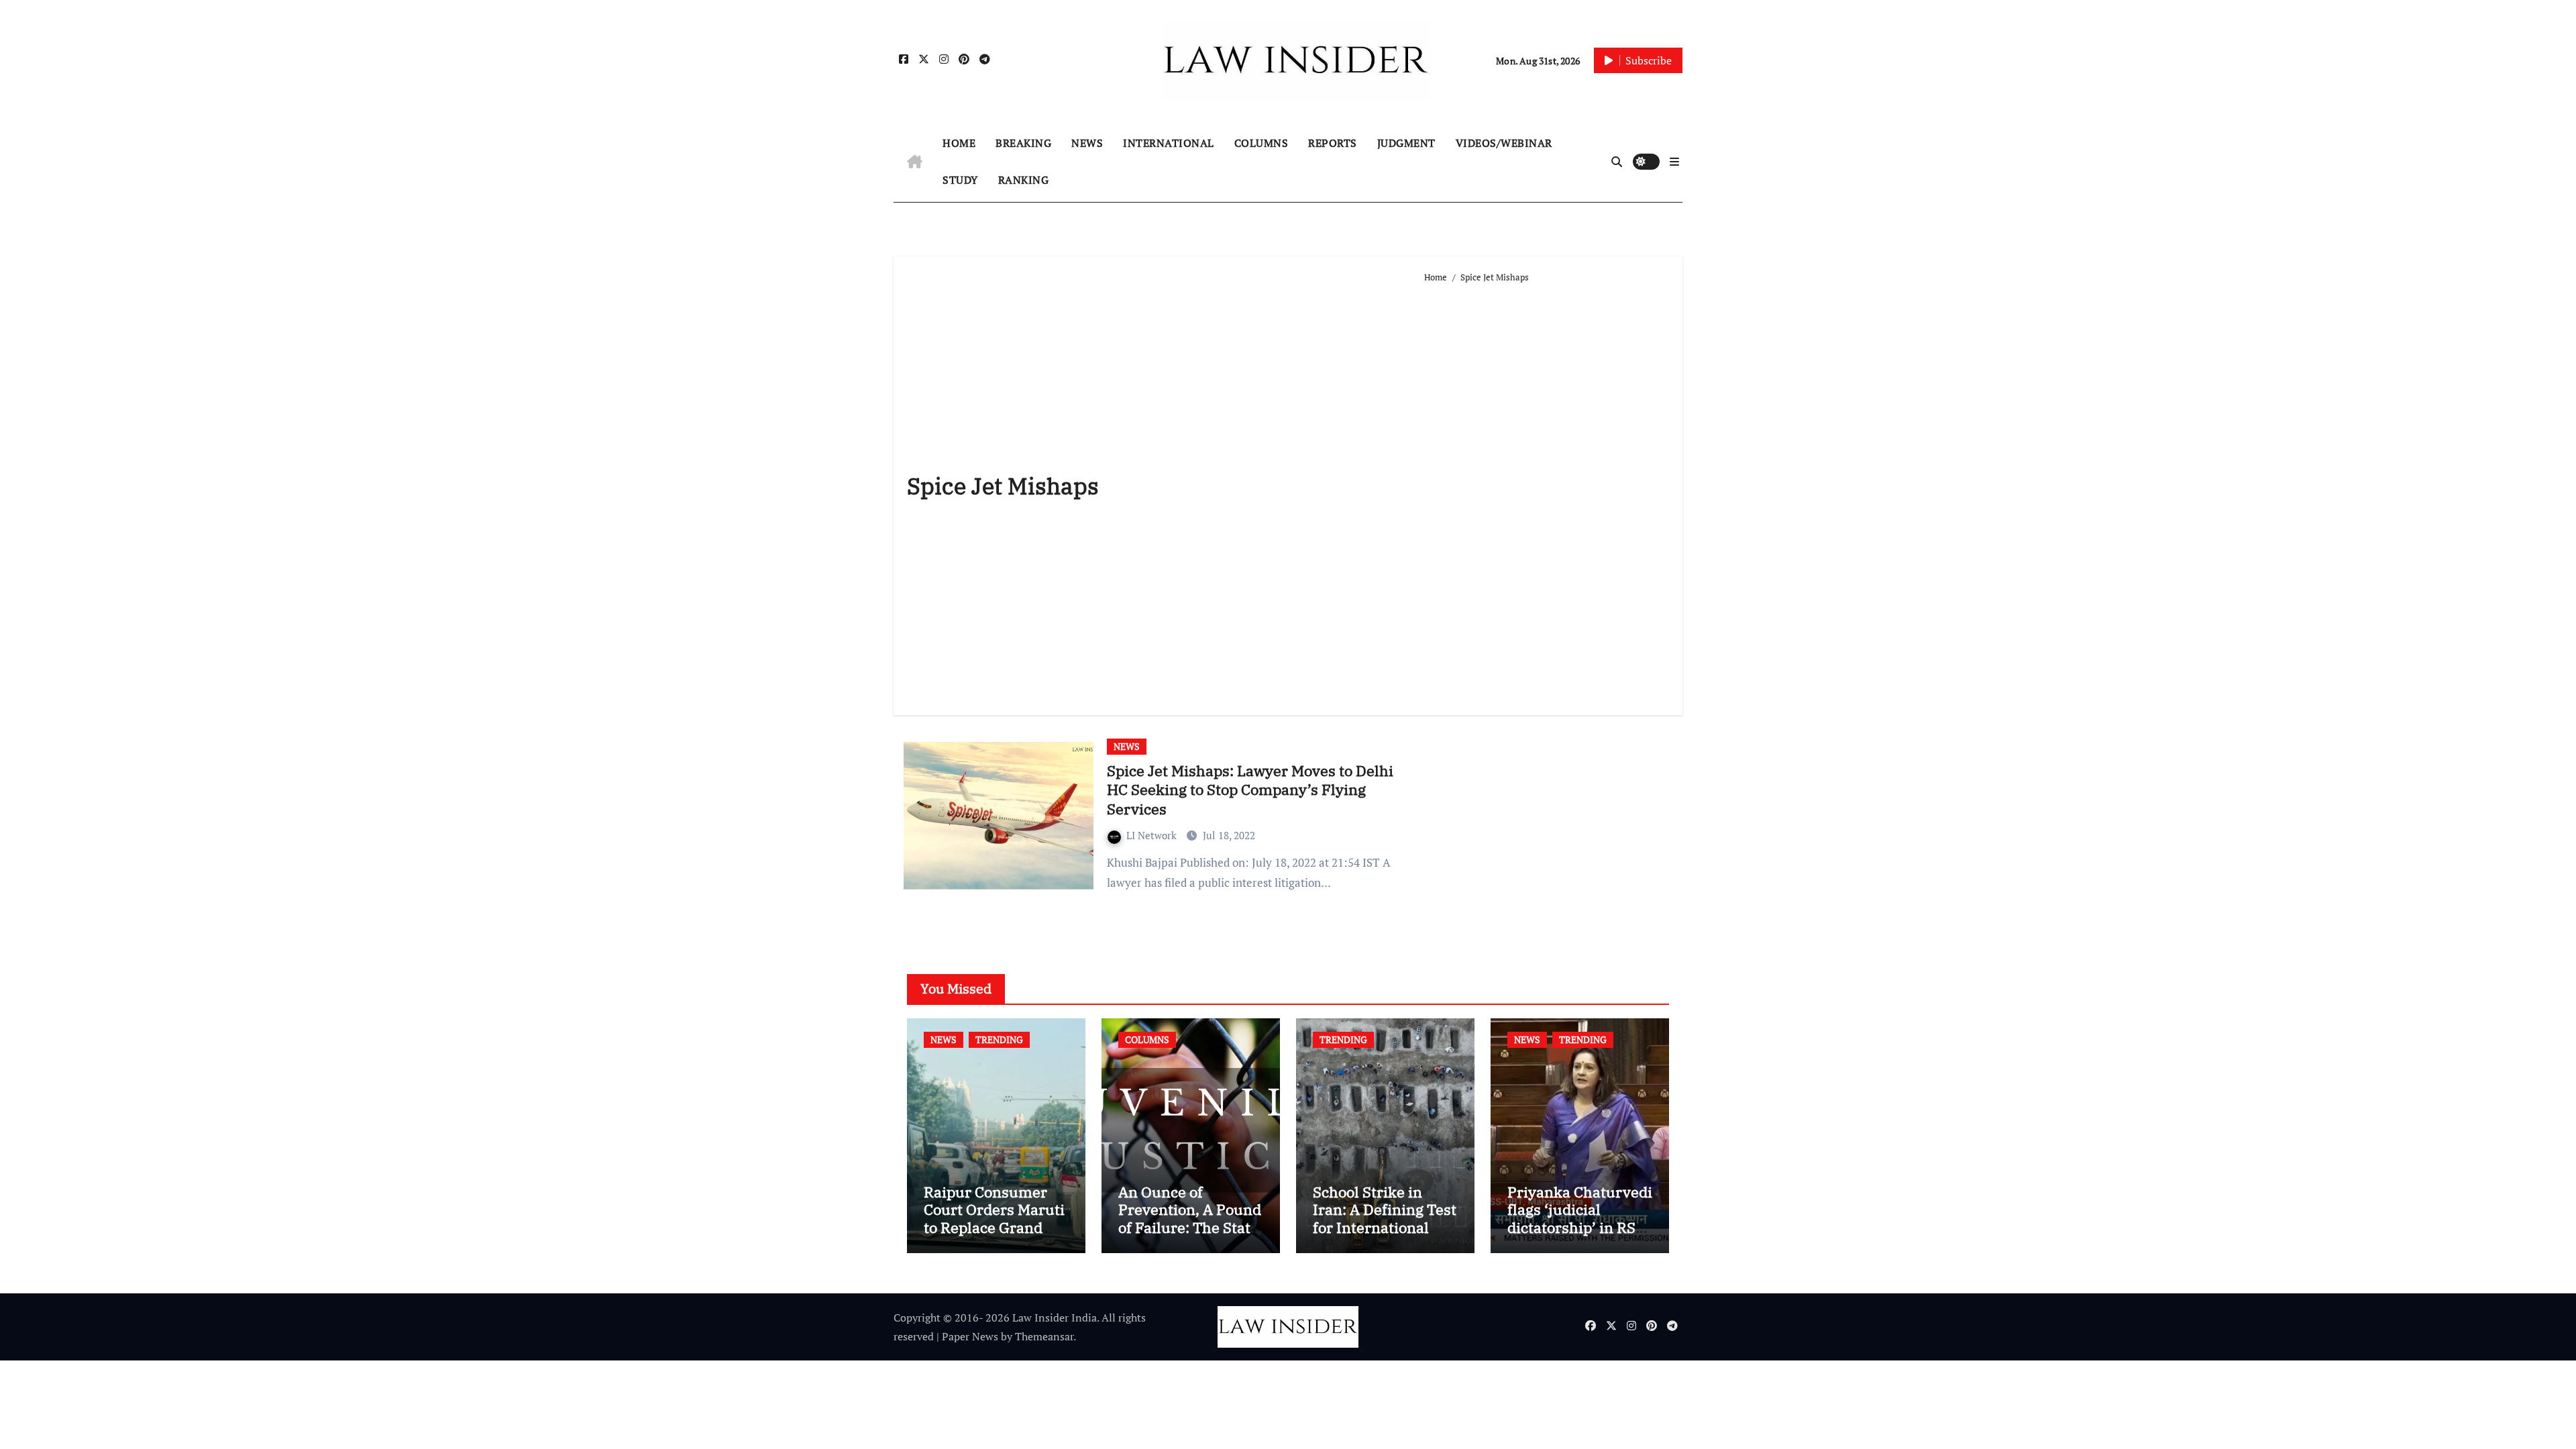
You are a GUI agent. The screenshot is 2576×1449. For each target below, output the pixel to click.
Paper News (970, 1336)
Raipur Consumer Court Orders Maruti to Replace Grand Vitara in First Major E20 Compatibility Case (994, 1236)
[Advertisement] (1547, 494)
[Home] (915, 162)
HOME (959, 143)
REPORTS (1333, 143)
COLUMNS (1262, 143)
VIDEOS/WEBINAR (1504, 143)
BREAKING (1023, 143)
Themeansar (1044, 1336)
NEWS (1087, 143)
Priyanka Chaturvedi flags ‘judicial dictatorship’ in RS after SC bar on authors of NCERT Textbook (1580, 1236)
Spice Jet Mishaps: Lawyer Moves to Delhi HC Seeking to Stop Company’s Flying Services (1250, 790)
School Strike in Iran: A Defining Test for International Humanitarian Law (1385, 1218)
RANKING (1024, 180)
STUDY (960, 180)
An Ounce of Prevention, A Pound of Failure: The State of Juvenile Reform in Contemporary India (1190, 1236)
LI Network (1153, 835)
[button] (1674, 162)
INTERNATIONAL (1169, 143)
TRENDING (999, 1039)
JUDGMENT (1406, 143)
